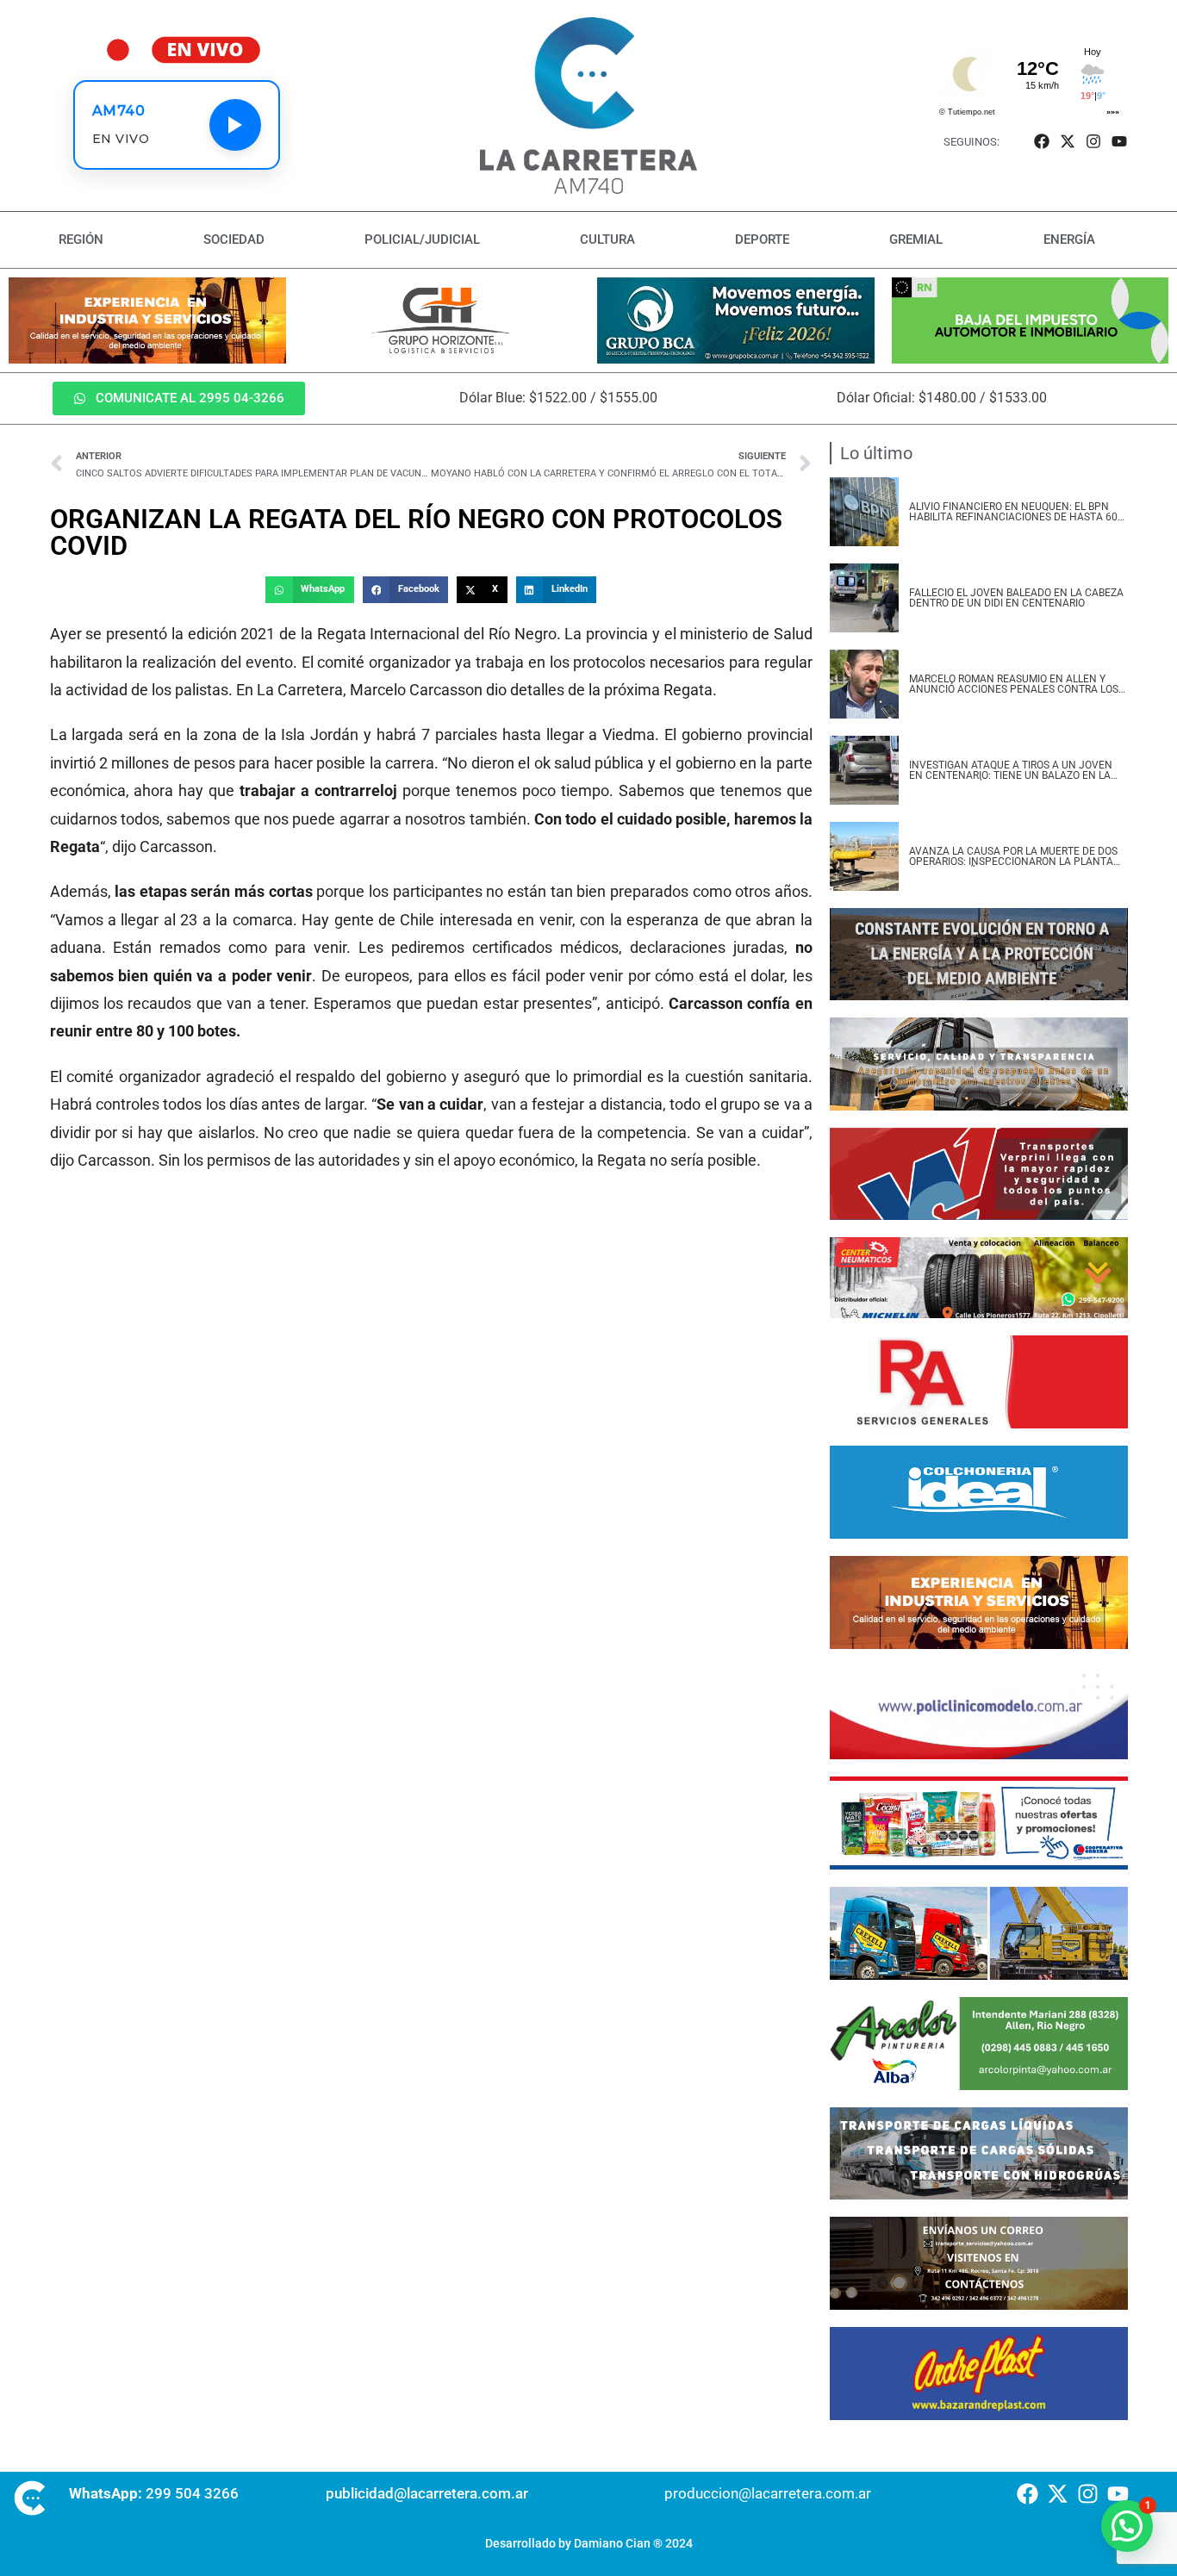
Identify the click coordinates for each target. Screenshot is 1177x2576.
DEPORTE (762, 240)
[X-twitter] (1067, 142)
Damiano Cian (612, 2543)
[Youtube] (1120, 142)
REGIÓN (81, 240)
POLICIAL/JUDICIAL (422, 240)
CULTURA (607, 240)
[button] (309, 590)
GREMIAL (916, 240)
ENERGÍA (1069, 240)
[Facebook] (1041, 142)
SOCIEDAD (234, 240)
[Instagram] (1094, 142)
